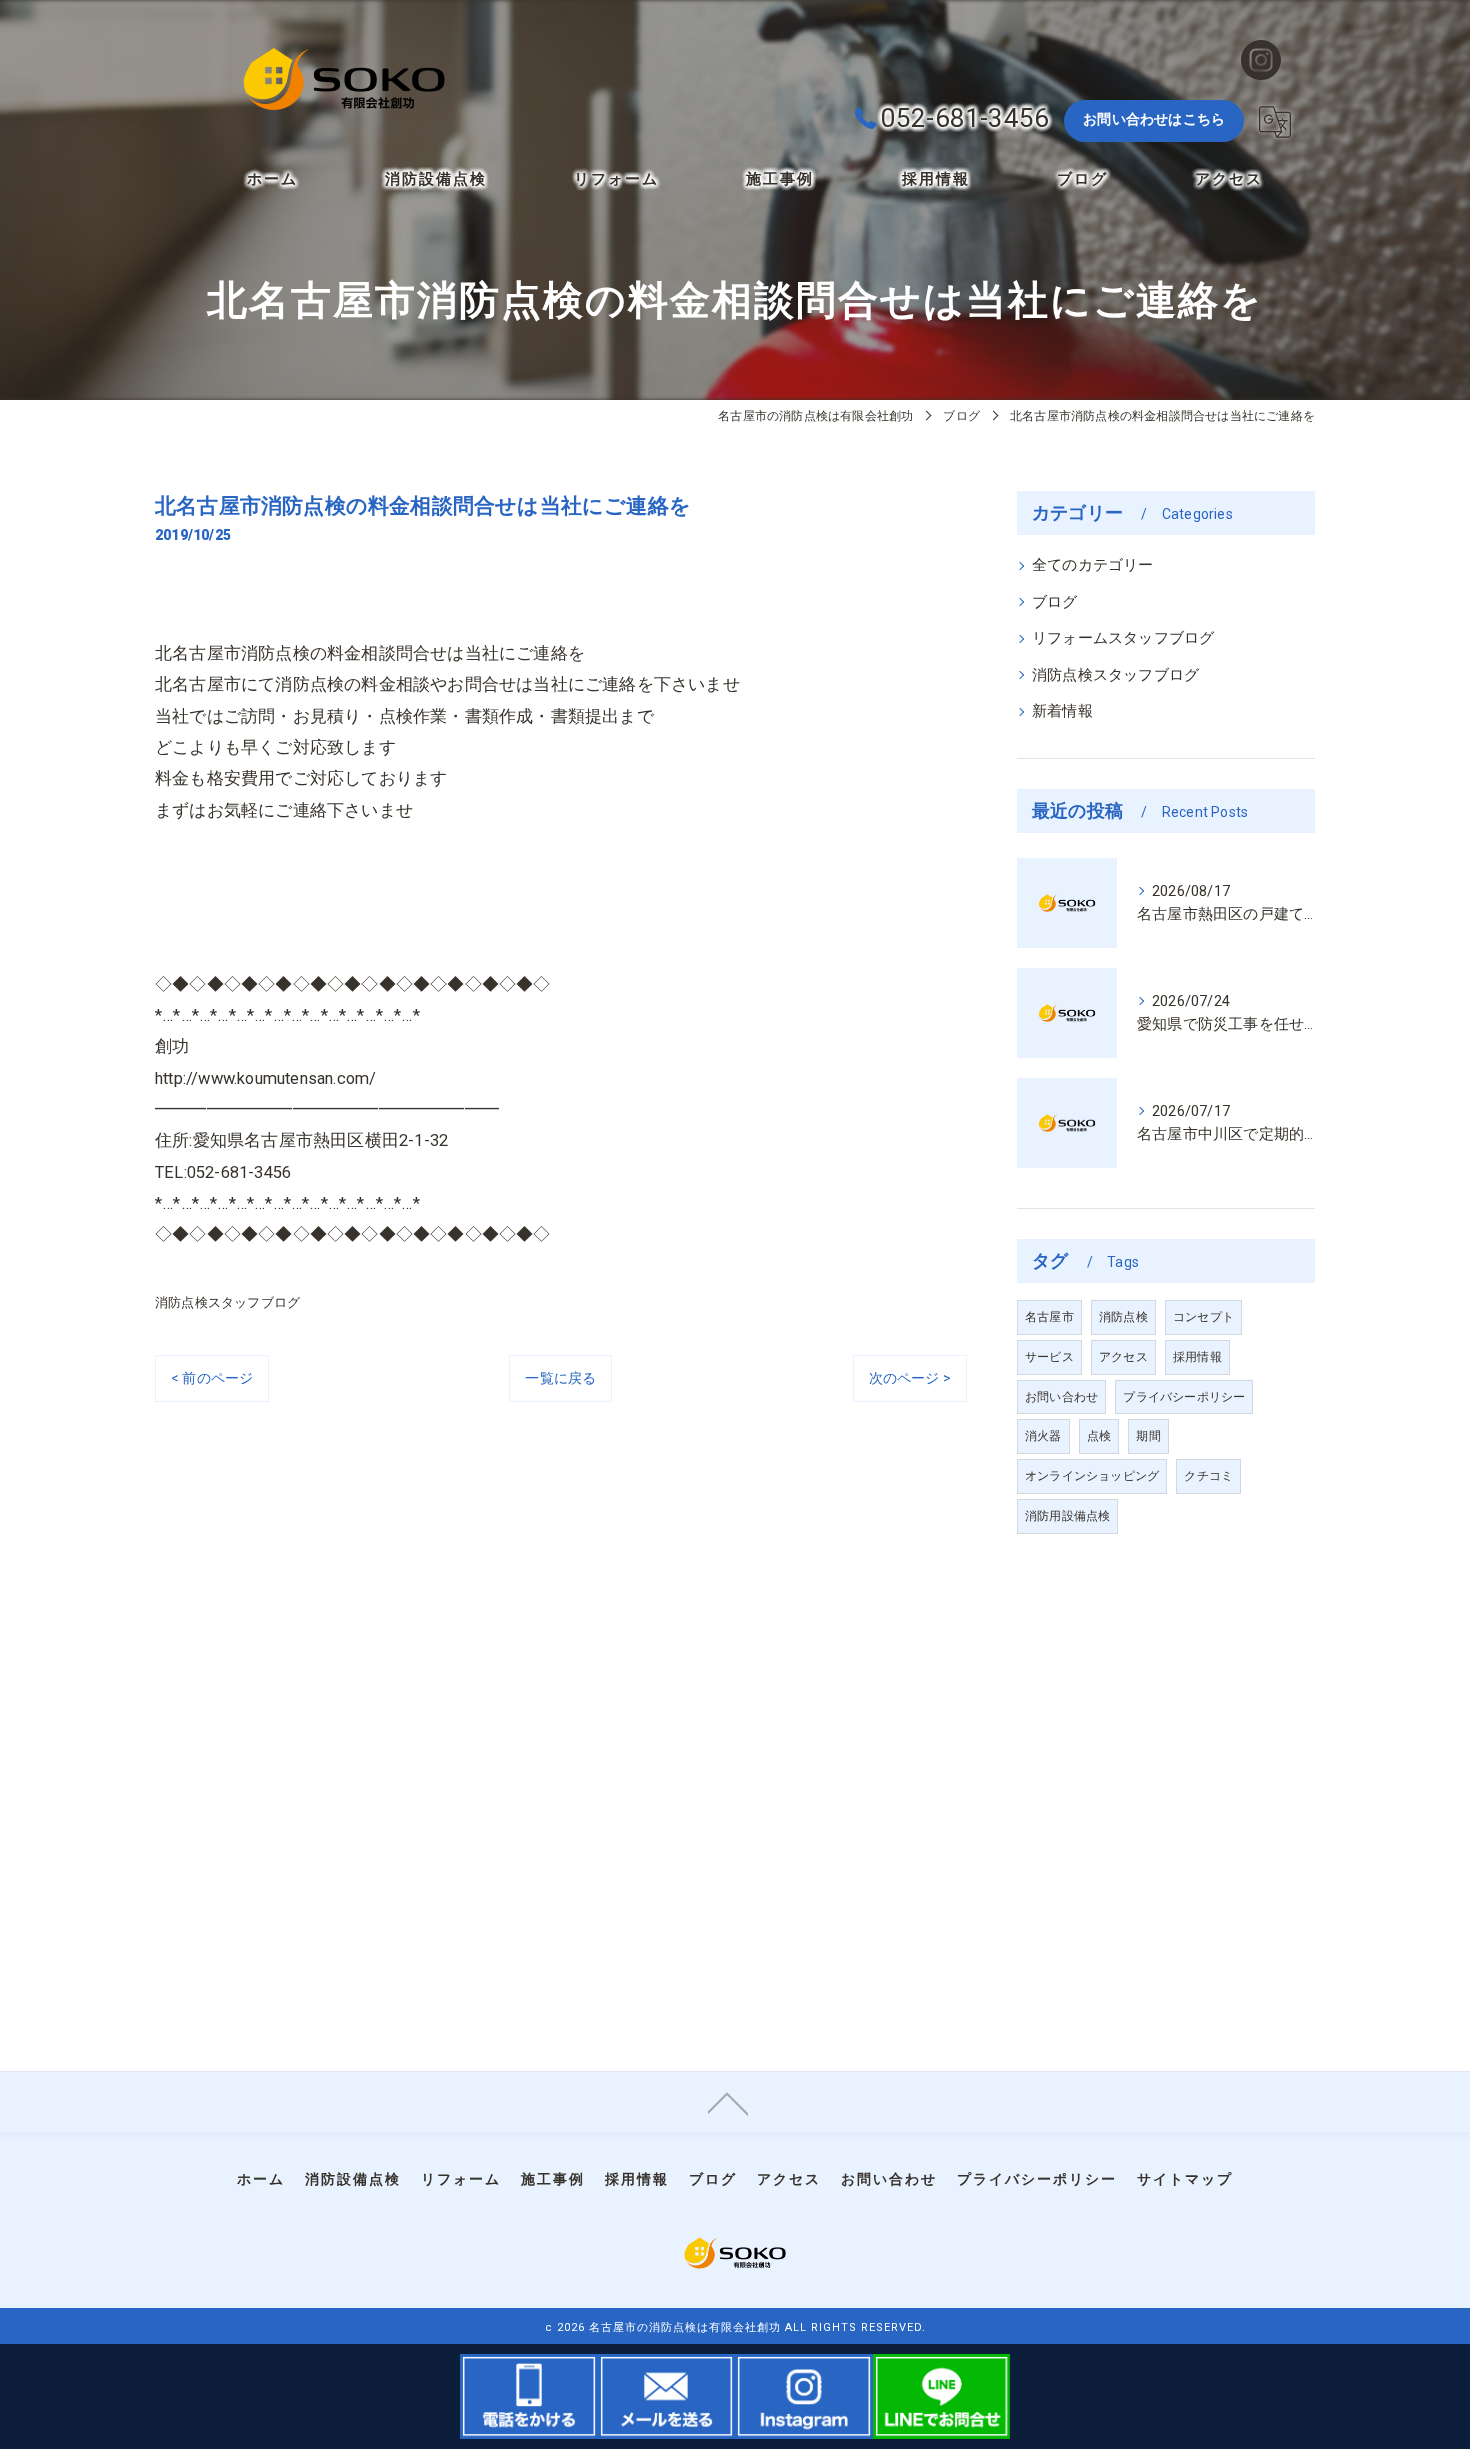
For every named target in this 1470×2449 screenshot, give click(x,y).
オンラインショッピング (1092, 1476)
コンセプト (1203, 1317)
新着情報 (1062, 711)
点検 (1099, 1436)
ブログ (1055, 602)
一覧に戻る (560, 1378)
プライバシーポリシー (1184, 1397)
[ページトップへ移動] (728, 2102)
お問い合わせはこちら (1154, 119)
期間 (1148, 1436)
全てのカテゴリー (1093, 565)
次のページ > (910, 1378)
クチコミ (1208, 1476)
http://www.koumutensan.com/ (265, 1078)
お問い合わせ (1061, 1397)
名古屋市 (1049, 1317)
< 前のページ (212, 1378)
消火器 (1043, 1436)
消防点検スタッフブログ (227, 1302)
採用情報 (1197, 1357)
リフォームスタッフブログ (1123, 638)
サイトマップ (1185, 2179)
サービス (1049, 1357)
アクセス (1123, 1357)
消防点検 (1123, 1317)
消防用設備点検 (1067, 1516)
